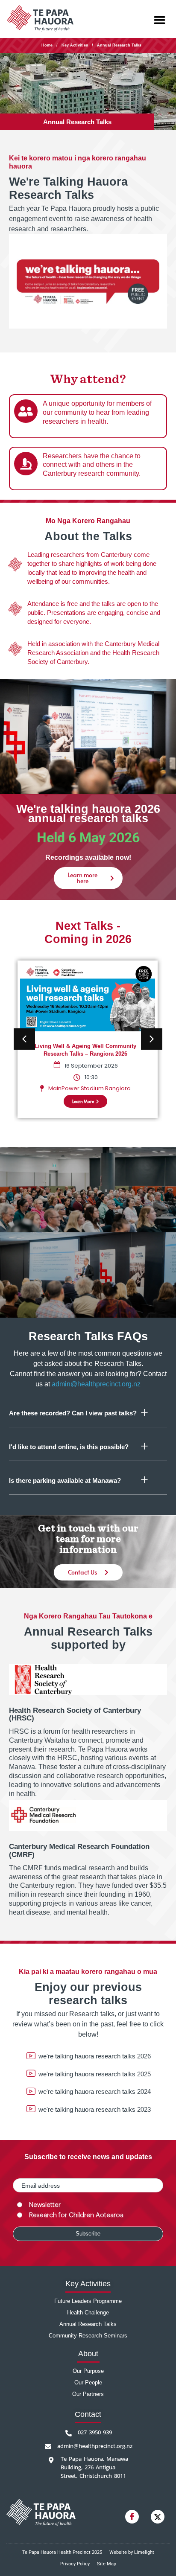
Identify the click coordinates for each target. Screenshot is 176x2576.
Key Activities (75, 45)
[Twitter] (158, 2517)
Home (47, 45)
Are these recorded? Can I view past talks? (73, 1413)
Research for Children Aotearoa (76, 2215)
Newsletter (45, 2205)
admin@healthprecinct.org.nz (96, 1384)
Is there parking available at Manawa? (65, 1480)
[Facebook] (132, 2517)
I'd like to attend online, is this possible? (69, 1447)
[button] (160, 20)
